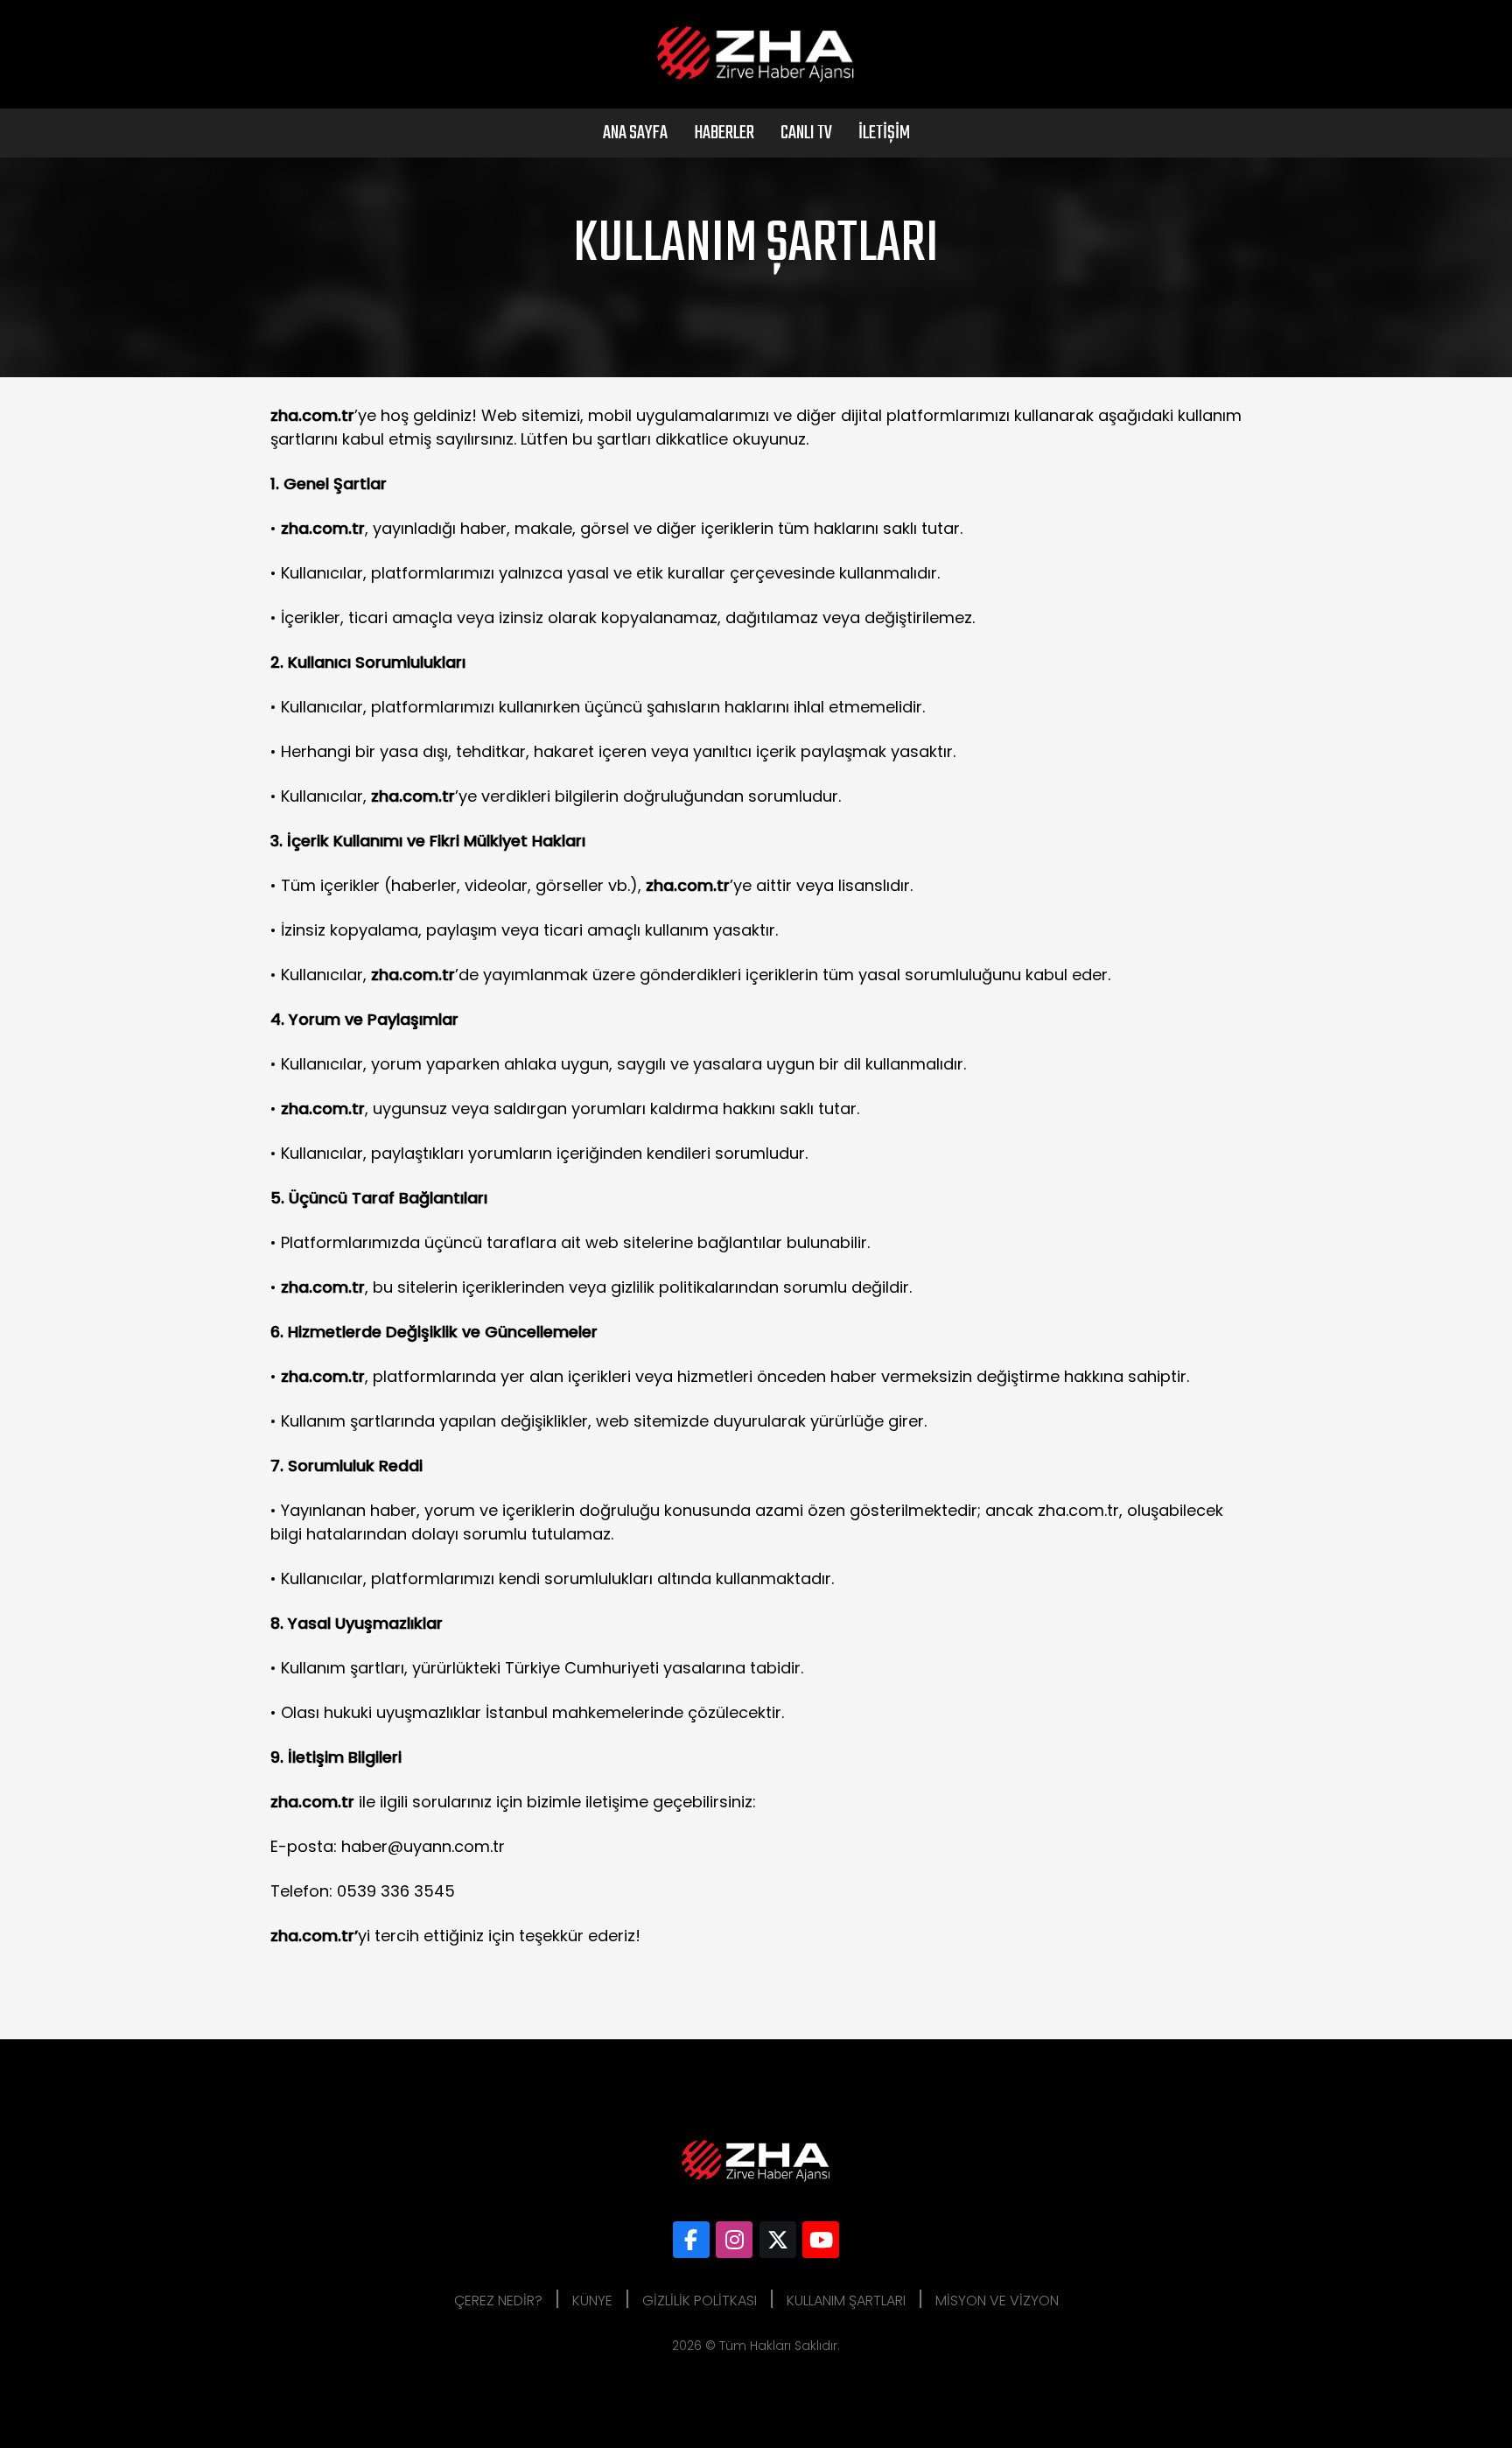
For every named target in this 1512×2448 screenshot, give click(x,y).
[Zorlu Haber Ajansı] (691, 2240)
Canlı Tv (806, 133)
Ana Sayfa (635, 133)
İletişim (884, 133)
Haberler (724, 133)
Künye (592, 2301)
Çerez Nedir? (498, 2301)
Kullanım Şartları (846, 2301)
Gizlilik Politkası (700, 2301)
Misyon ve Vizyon (997, 2301)
